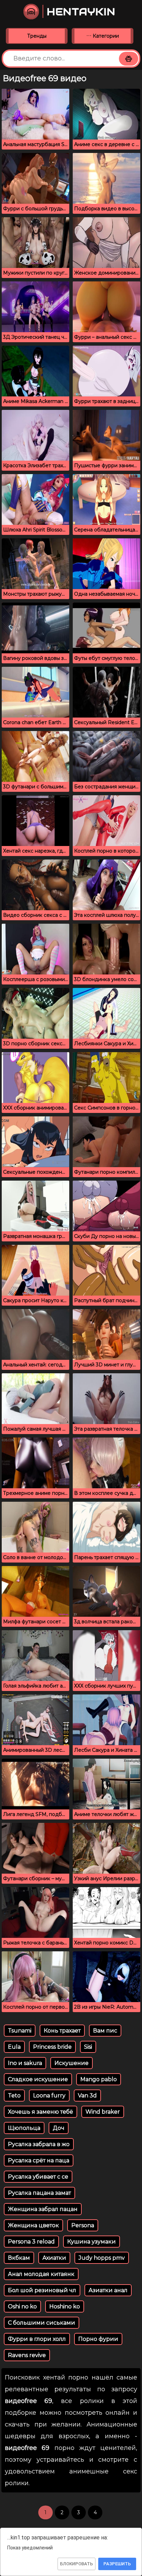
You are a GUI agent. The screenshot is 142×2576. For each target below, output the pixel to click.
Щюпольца (24, 2128)
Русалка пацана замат (39, 2193)
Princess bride (52, 2047)
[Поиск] (129, 59)
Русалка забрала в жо (39, 2144)
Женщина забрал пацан (43, 2209)
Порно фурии (98, 2339)
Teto (14, 2096)
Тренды (37, 36)
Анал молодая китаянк (41, 2274)
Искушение (72, 2063)
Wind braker (103, 2112)
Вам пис (105, 2031)
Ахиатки (54, 2258)
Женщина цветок (33, 2225)
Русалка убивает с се (38, 2177)
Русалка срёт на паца (39, 2160)
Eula (14, 2047)
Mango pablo (99, 2079)
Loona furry (49, 2096)
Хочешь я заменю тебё (40, 2112)
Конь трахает (62, 2031)
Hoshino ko (65, 2306)
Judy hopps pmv (102, 2258)
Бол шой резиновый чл (42, 2290)
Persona (83, 2225)
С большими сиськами (42, 2323)
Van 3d (87, 2096)
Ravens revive (27, 2355)
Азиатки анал (108, 2290)
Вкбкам (19, 2258)
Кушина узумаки (92, 2242)
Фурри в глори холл (37, 2339)
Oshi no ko (22, 2306)
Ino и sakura (25, 2063)
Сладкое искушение (38, 2079)
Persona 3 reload (31, 2242)
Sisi (88, 2047)
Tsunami (20, 2031)
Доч (59, 2128)
